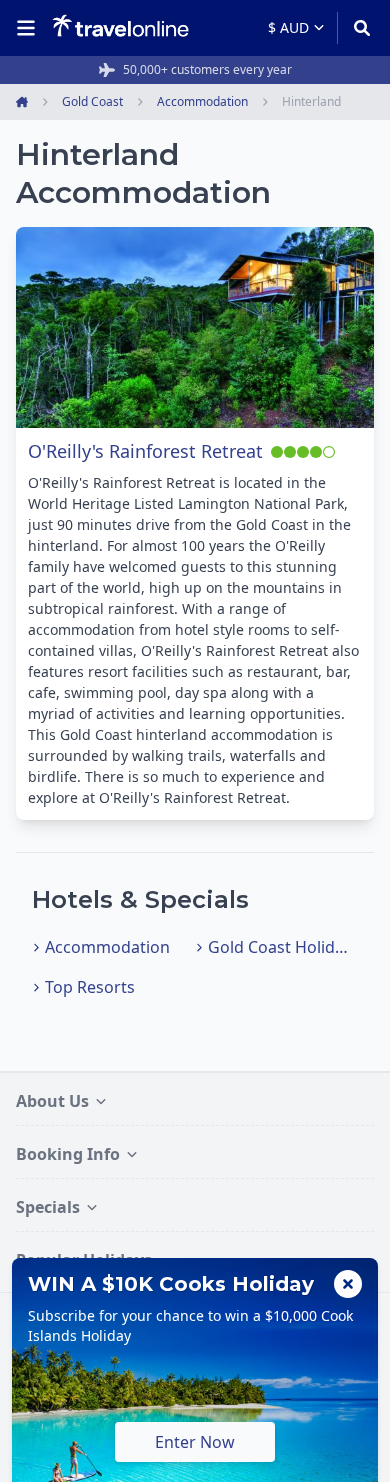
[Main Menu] (30, 28)
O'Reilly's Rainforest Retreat (145, 451)
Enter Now (195, 1442)
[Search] (355, 28)
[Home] (120, 27)
